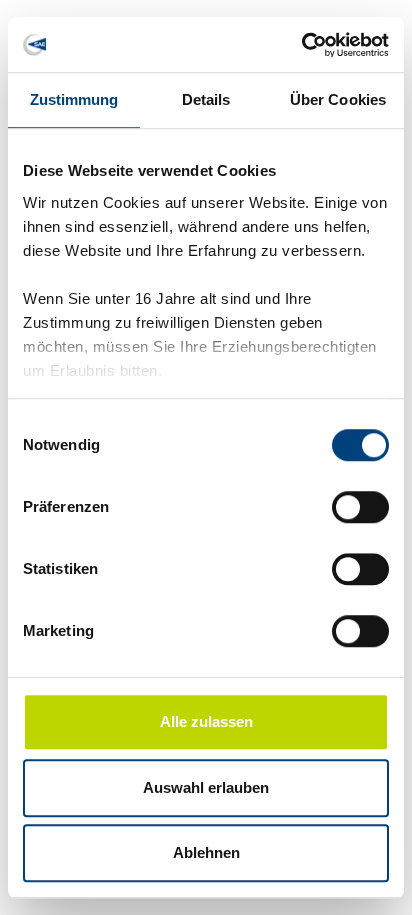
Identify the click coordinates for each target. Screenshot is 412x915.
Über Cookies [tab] (338, 99)
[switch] (360, 507)
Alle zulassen (206, 721)
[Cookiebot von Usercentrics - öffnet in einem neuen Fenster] (301, 45)
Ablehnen (206, 852)
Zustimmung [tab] (74, 99)
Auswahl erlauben (206, 787)
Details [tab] (206, 99)
